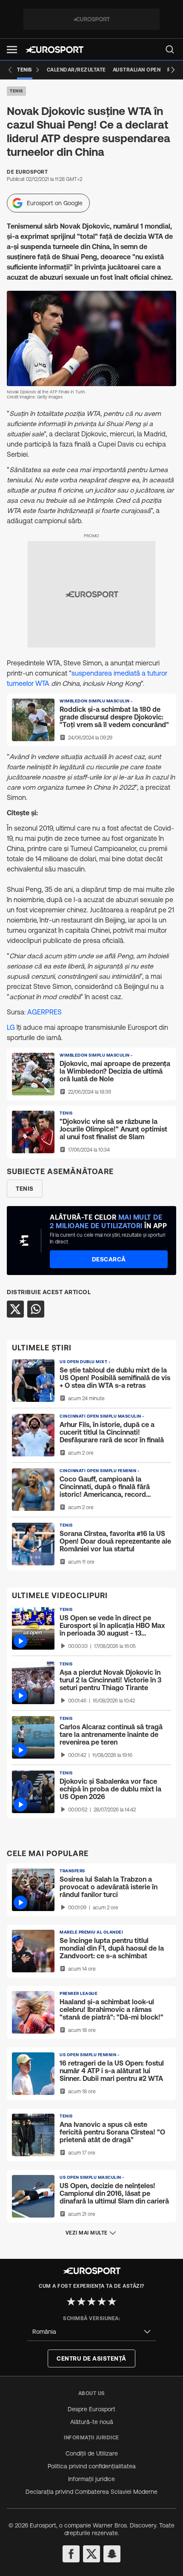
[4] (102, 2301)
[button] (12, 50)
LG (12, 1027)
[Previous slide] (10, 70)
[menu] (170, 49)
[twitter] (91, 2554)
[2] (81, 2301)
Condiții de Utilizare (92, 2453)
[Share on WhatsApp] (36, 1309)
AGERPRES (44, 1012)
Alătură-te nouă (92, 2422)
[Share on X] (15, 1309)
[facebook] (71, 2554)
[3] (91, 2301)
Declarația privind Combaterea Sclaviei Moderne (91, 2492)
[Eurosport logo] (54, 50)
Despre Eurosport (91, 2409)
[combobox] (91, 2332)
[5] (112, 2301)
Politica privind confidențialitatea (92, 2466)
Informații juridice (91, 2479)
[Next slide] (173, 70)
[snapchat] (112, 2554)
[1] (71, 2301)
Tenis (16, 91)
